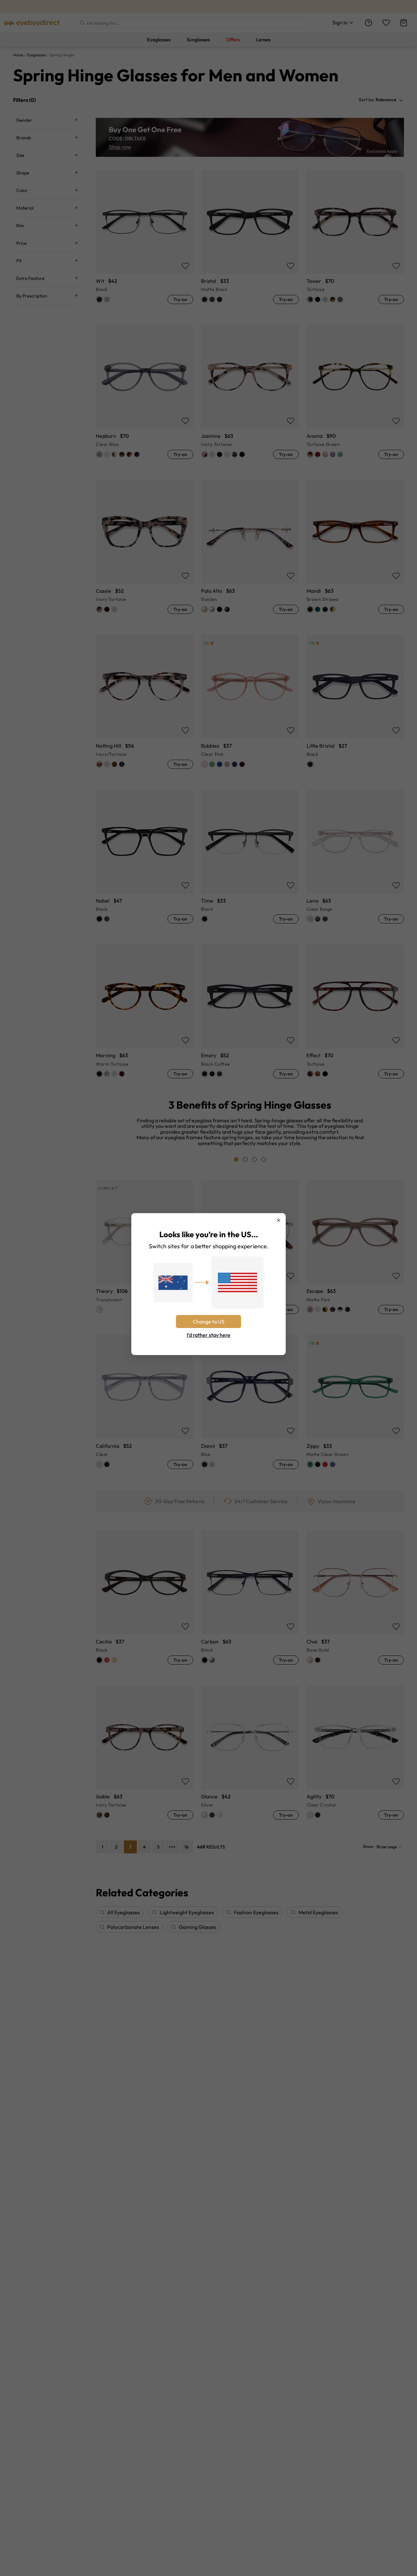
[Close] (279, 1220)
